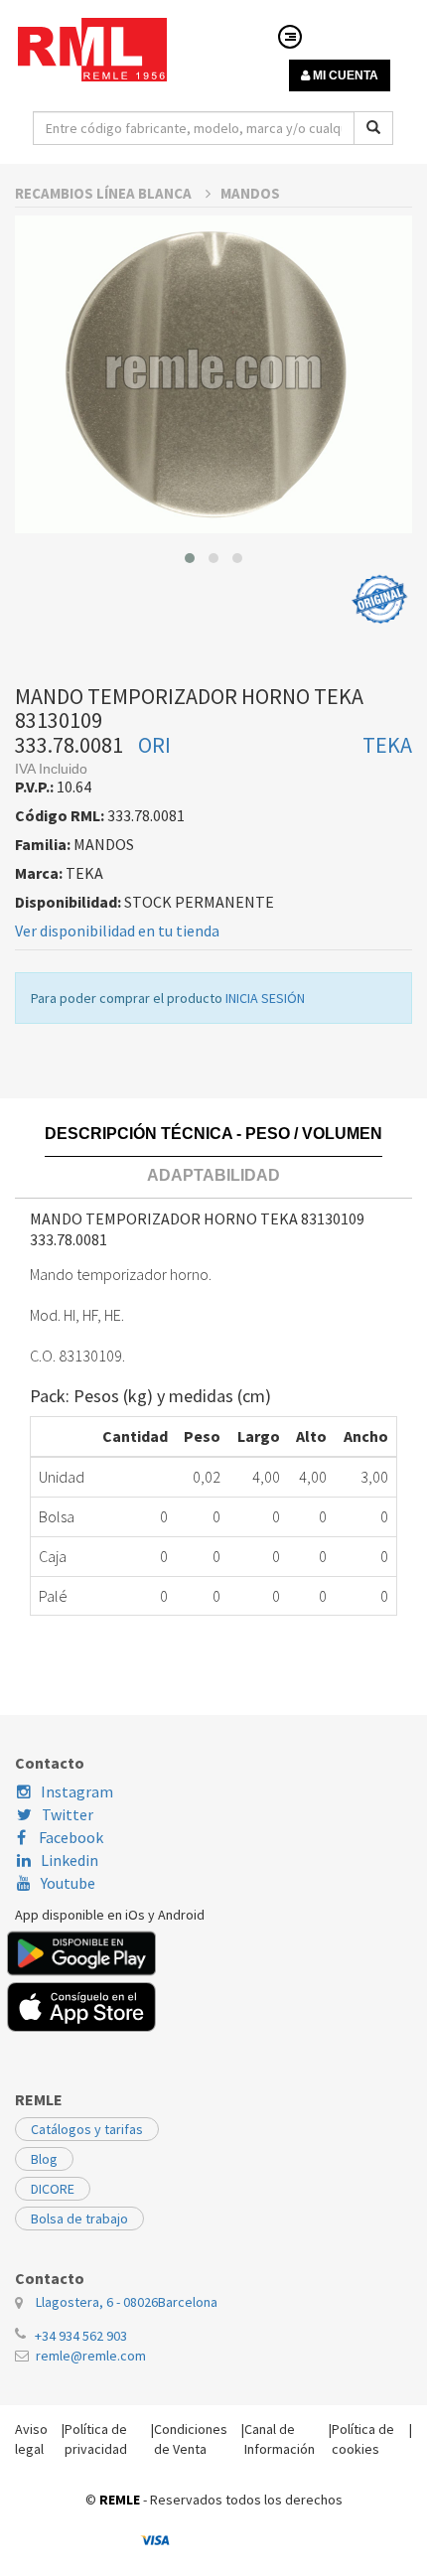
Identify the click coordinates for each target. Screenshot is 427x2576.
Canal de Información (280, 2439)
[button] (190, 558)
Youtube (68, 1883)
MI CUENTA (344, 75)
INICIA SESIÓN (265, 998)
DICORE (53, 2189)
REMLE (120, 2500)
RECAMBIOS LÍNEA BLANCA (105, 193)
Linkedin (70, 1860)
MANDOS (250, 193)
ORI (154, 745)
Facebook (70, 1837)
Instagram (77, 1791)
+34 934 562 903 (81, 2336)
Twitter (68, 1814)
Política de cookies (363, 2439)
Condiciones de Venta (191, 2439)
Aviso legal (31, 2439)
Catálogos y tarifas (87, 2129)
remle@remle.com (91, 2356)
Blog (44, 2159)
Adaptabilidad (213, 1175)
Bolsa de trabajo (79, 2218)
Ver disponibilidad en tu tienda (117, 930)
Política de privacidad (96, 2439)
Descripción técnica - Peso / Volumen (213, 1134)
